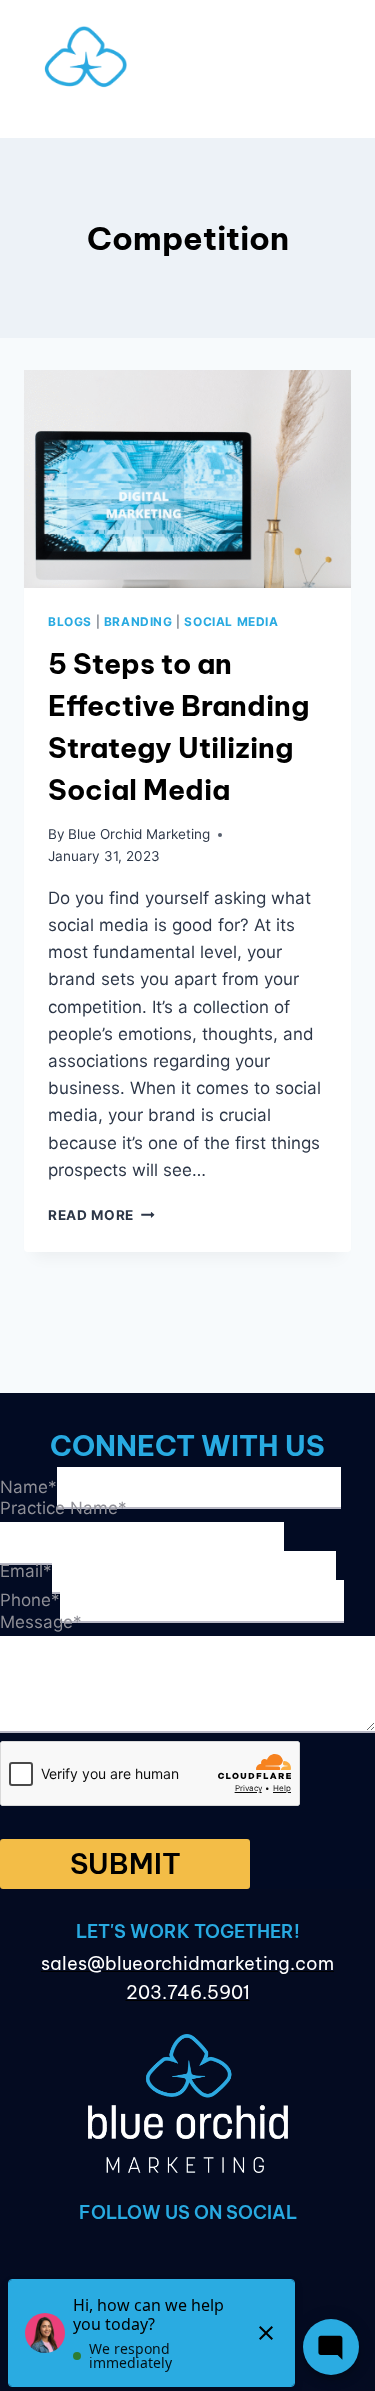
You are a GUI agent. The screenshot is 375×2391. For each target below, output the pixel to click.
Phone (30, 1600)
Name (28, 1486)
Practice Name (63, 1508)
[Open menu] (187, 117)
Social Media (231, 621)
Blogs (70, 621)
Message (41, 1622)
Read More (101, 1215)
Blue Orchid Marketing (139, 834)
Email (26, 1571)
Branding (138, 621)
